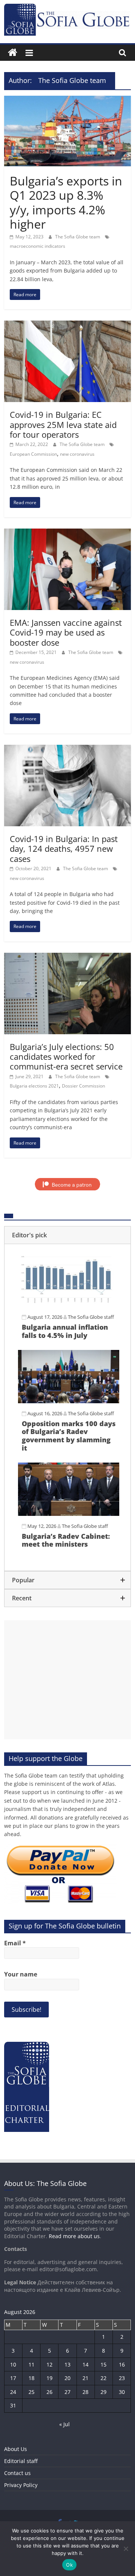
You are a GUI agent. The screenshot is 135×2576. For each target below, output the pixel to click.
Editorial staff (21, 2461)
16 (122, 2364)
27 (67, 2392)
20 (67, 2378)
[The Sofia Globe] (13, 53)
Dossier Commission (83, 1086)
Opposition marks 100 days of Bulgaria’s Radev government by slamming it (69, 1436)
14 (85, 2364)
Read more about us (74, 2236)
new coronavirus (77, 454)
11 (31, 2364)
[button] (67, 1235)
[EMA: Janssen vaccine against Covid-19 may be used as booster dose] (67, 533)
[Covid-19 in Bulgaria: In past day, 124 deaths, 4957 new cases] (67, 749)
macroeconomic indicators (37, 246)
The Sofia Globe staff (91, 1317)
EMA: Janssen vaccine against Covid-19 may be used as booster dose (66, 632)
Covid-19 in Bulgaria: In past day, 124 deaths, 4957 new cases (64, 849)
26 (49, 2392)
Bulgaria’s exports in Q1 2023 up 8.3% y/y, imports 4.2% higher (66, 202)
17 (13, 2378)
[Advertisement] (67, 1680)
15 (103, 2364)
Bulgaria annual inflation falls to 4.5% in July (65, 1331)
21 (85, 2378)
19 (49, 2378)
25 (31, 2392)
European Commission (33, 454)
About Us (16, 2449)
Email (15, 1943)
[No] (126, 2549)
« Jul (64, 2424)
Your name (21, 1974)
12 (49, 2364)
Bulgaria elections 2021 (34, 1086)
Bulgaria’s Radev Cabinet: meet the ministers (66, 1540)
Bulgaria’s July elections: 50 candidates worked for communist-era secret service (66, 1057)
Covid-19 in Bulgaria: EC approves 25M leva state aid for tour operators (63, 424)
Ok (69, 2565)
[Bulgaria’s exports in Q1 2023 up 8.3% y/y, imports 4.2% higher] (67, 100)
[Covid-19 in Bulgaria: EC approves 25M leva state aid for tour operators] (67, 325)
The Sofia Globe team (78, 237)
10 (13, 2364)
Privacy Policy (21, 2485)
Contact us (17, 2473)
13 (67, 2364)
